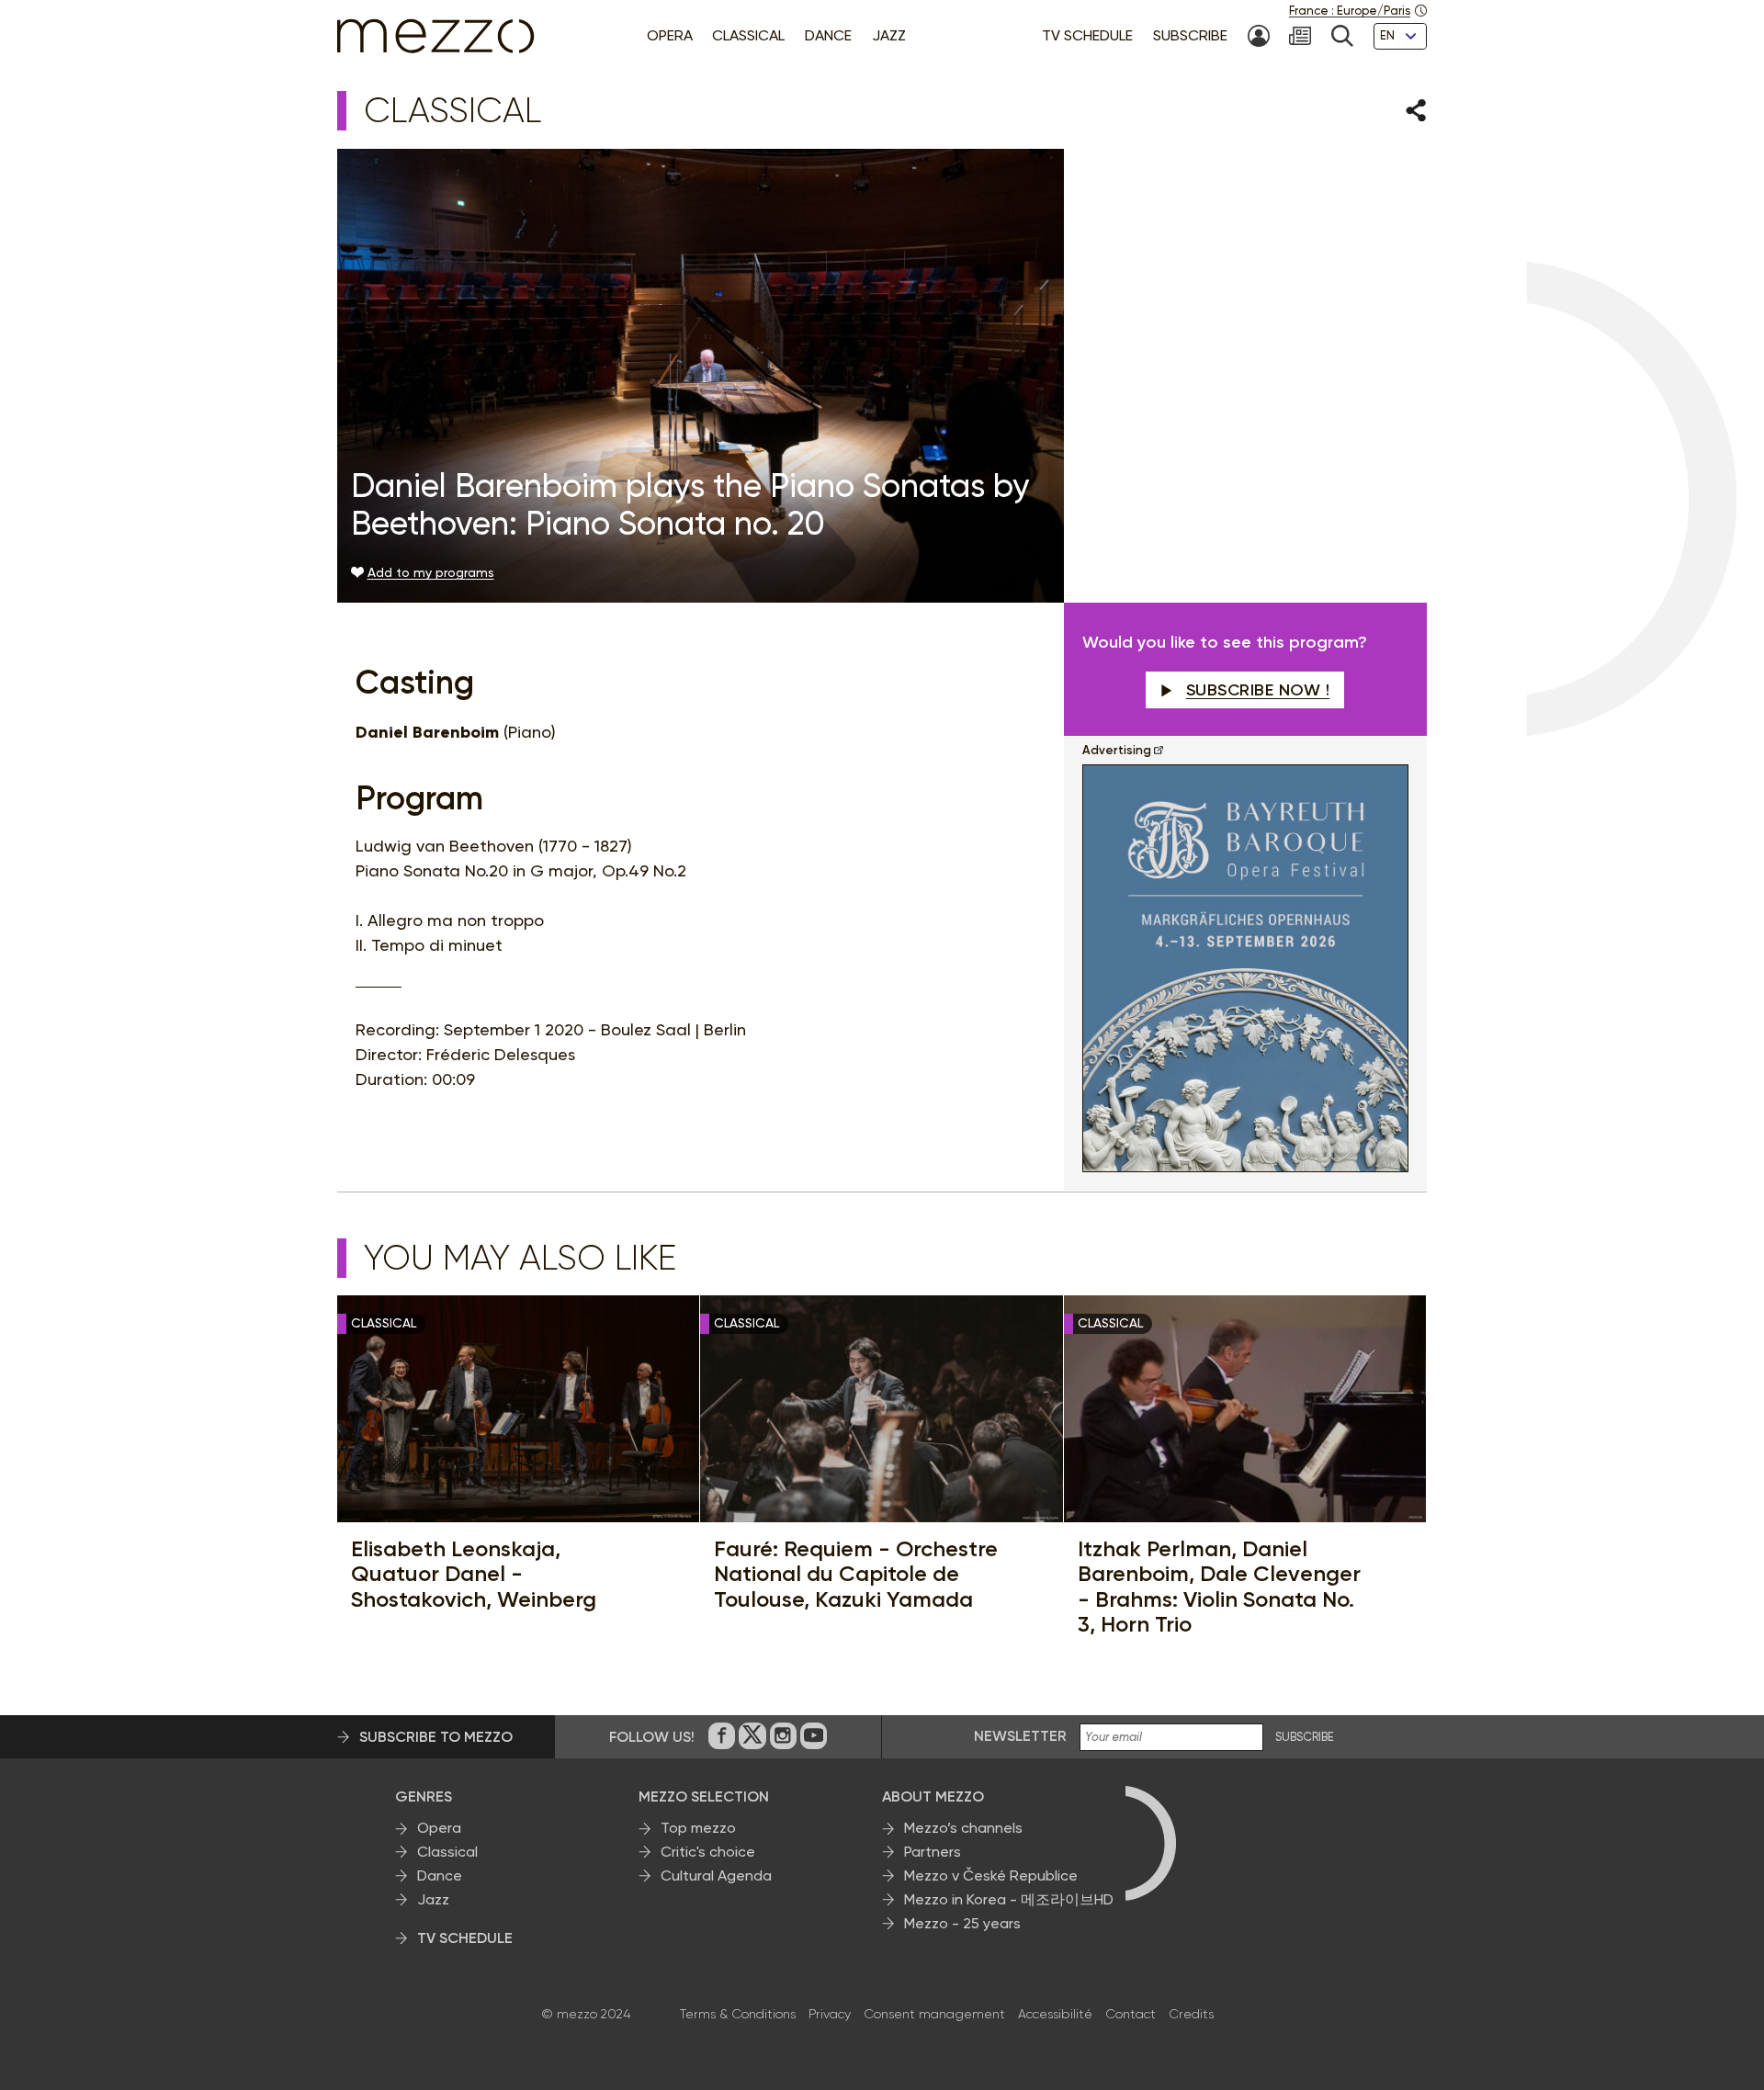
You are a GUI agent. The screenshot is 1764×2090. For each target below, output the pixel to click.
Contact (1131, 2014)
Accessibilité (1055, 2014)
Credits (1191, 2014)
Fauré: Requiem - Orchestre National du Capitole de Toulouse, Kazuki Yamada (856, 1574)
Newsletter (1020, 1736)
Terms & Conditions (738, 2014)
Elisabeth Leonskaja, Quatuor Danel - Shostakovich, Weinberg (474, 1574)
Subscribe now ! (1258, 690)
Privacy (830, 2014)
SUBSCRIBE (1305, 1737)
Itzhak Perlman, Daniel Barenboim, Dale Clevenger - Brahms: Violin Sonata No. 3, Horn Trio (1219, 1587)
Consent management (934, 2014)
